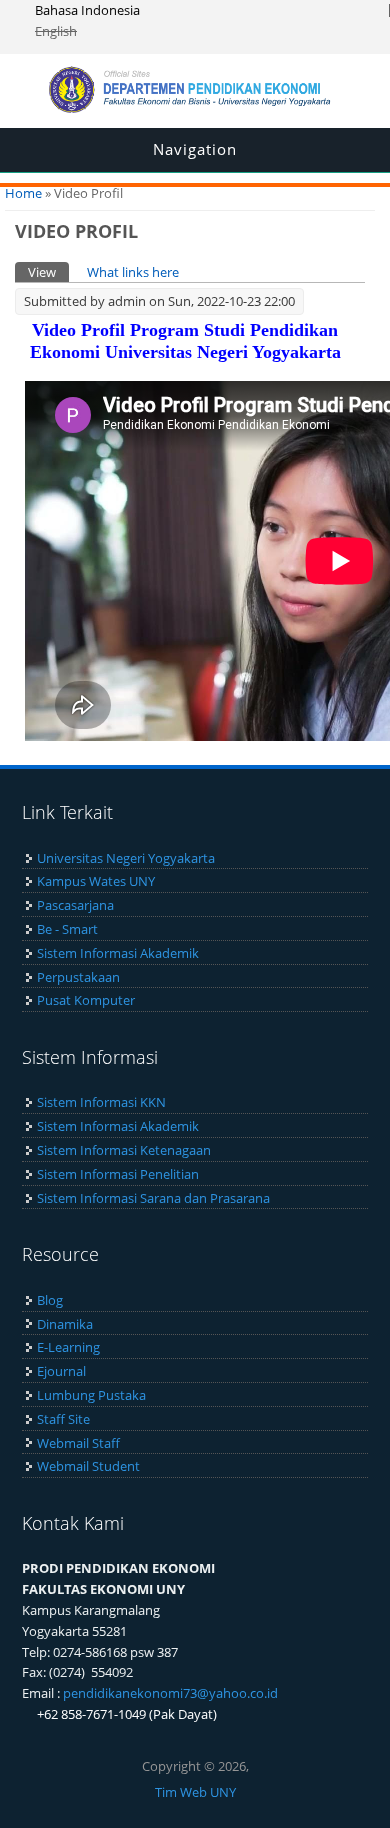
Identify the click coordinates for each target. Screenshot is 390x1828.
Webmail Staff (78, 1443)
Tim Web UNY (195, 1792)
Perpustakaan (78, 977)
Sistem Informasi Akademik (118, 953)
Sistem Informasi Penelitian (118, 1174)
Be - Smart (67, 929)
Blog (50, 1300)
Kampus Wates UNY (96, 881)
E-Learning (68, 1347)
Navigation (195, 149)
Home (23, 193)
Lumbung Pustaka (91, 1395)
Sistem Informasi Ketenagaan (124, 1150)
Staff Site (63, 1419)
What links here (133, 272)
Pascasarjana (75, 905)
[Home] (195, 108)
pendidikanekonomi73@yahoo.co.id (170, 1693)
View (48, 272)
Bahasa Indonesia (87, 10)
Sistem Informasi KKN (101, 1102)
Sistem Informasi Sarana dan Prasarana (153, 1198)
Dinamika (65, 1324)
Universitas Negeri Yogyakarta (126, 858)
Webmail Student (88, 1466)
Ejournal (61, 1371)
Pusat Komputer (86, 1000)
